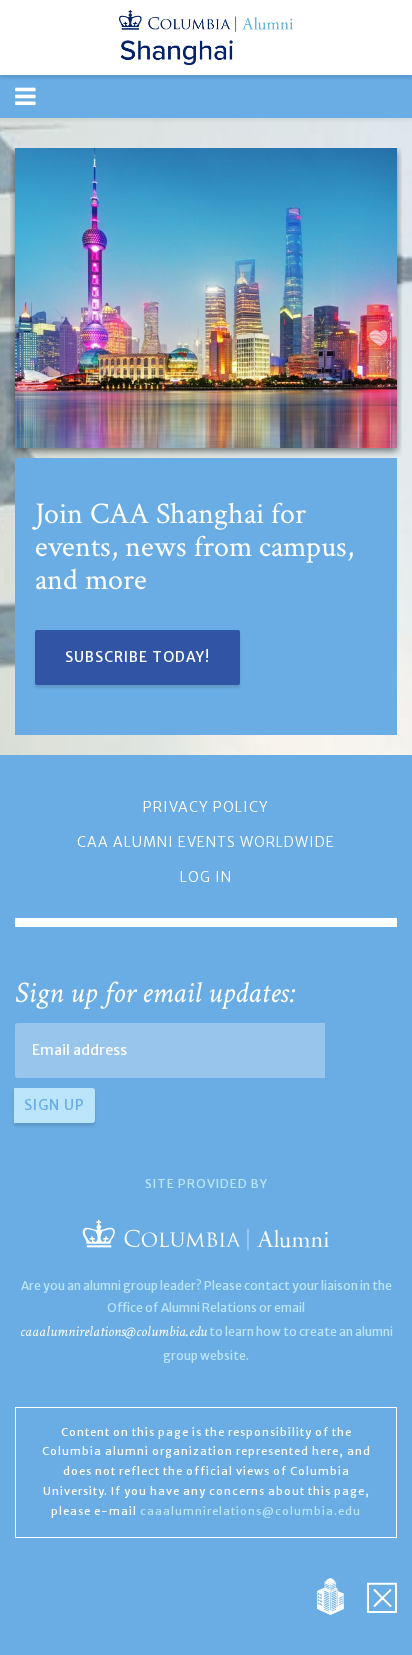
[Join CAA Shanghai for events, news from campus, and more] (206, 298)
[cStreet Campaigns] (382, 1595)
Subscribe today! (137, 657)
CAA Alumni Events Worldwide (206, 842)
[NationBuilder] (340, 1595)
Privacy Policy (206, 807)
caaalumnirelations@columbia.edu (113, 1331)
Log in (206, 877)
